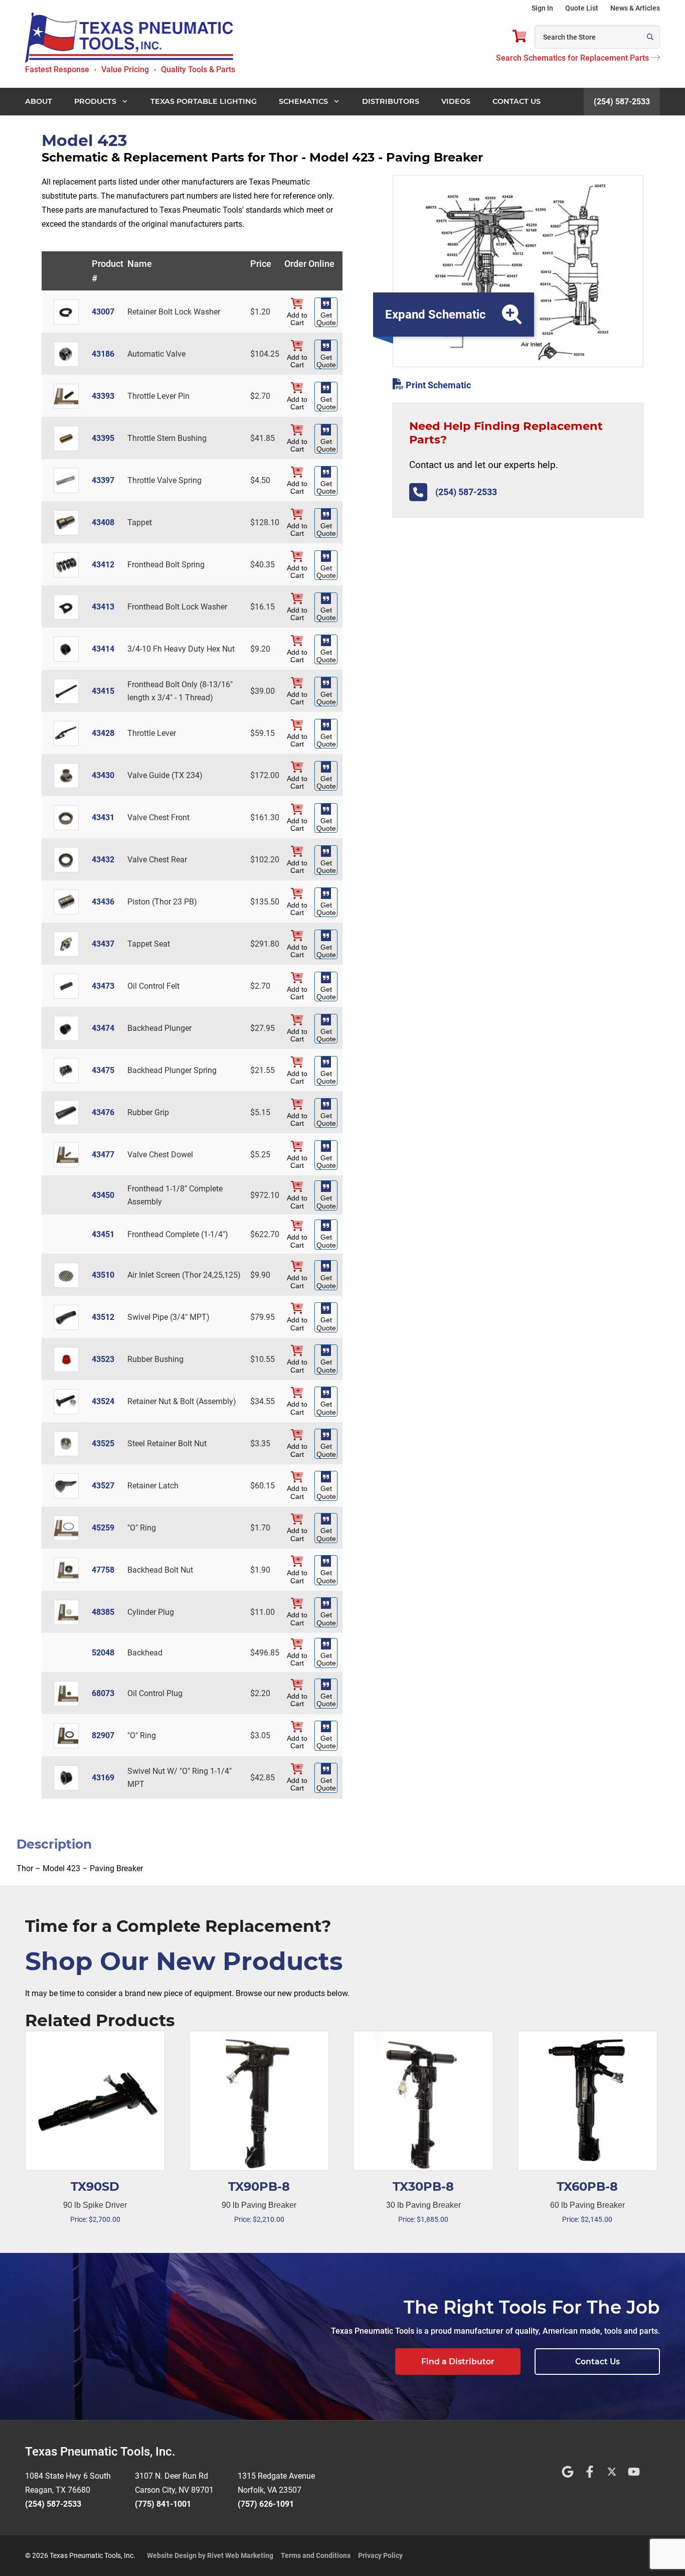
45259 (103, 1528)
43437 (103, 944)
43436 (103, 902)
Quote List (582, 8)
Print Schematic (437, 385)
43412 (103, 565)
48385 (103, 1612)
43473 (103, 986)
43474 (103, 1028)
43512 (103, 1317)
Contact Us (597, 2362)
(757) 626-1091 (266, 2504)
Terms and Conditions (316, 2555)
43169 (103, 1778)
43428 (103, 733)
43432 (103, 860)
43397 (103, 480)
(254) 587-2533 (622, 102)
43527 (103, 1486)
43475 (103, 1070)
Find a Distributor (458, 2362)
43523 (103, 1359)
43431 (103, 817)
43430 (103, 775)
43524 (103, 1401)
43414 (103, 649)
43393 (103, 396)
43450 (103, 1195)
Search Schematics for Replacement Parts (572, 58)
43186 (103, 354)
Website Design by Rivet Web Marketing (210, 2555)
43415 (103, 691)
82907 (103, 1735)
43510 (103, 1275)
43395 (103, 438)
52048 (103, 1653)
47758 (103, 1570)
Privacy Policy (380, 2555)
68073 (103, 1693)
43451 (103, 1234)
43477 (103, 1155)
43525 (103, 1444)
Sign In (542, 8)
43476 (103, 1112)
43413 (103, 607)
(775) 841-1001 (163, 2504)
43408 (103, 522)
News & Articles (635, 8)
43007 (103, 312)
